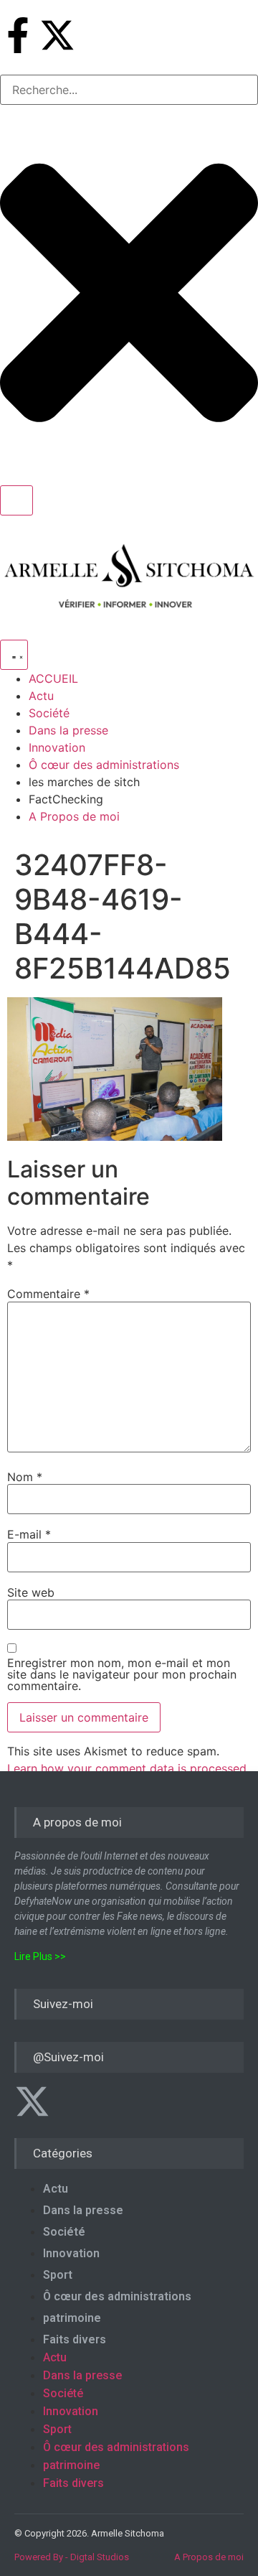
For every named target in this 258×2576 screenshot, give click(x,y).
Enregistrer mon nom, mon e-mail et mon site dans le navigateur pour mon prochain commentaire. (122, 1674)
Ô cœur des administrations (117, 2296)
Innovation (71, 2253)
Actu (56, 2189)
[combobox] (129, 90)
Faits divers (75, 2339)
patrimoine (72, 2318)
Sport (58, 2275)
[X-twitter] (57, 35)
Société (64, 2232)
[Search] (16, 500)
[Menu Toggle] (14, 655)
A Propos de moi (209, 2557)
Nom (25, 1477)
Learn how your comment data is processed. (128, 1768)
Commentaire (48, 1294)
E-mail (29, 1534)
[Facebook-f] (18, 35)
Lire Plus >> (40, 1956)
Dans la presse (83, 2210)
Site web (31, 1592)
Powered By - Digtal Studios (72, 2557)
